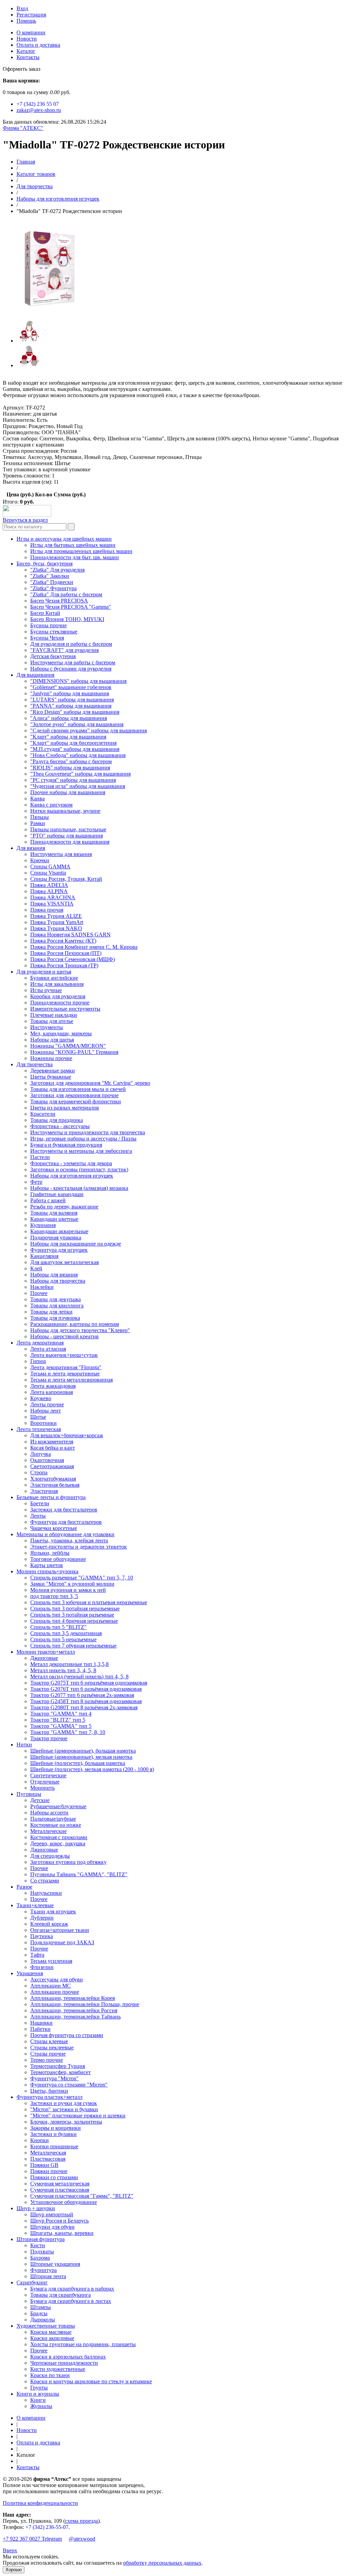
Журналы (41, 2406)
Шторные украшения (55, 2264)
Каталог (26, 51)
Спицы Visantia (48, 873)
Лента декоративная (40, 1343)
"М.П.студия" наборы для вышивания (75, 749)
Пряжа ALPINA (49, 891)
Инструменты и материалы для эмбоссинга (81, 1151)
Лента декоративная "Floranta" (66, 1367)
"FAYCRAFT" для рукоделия (64, 650)
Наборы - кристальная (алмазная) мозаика (79, 1188)
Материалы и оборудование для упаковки (65, 1534)
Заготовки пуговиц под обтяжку (68, 1862)
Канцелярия (44, 1256)
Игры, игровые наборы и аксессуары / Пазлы (83, 1139)
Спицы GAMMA (50, 867)
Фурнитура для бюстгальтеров (66, 1522)
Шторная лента (48, 2276)
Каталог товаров (36, 174)
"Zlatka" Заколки (50, 576)
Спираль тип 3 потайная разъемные (72, 1615)
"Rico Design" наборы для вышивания (75, 712)
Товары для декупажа (56, 1299)
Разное (24, 1887)
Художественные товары (46, 2326)
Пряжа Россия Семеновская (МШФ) (73, 959)
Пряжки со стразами (54, 2177)
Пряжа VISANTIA (52, 904)
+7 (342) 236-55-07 (47, 2527)
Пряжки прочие (49, 2171)
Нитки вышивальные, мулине (65, 811)
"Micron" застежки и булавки (64, 2109)
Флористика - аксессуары (60, 1126)
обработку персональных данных (162, 2563)
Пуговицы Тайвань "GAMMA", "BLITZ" (79, 1874)
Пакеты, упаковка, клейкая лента (69, 1540)
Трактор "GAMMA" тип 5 (61, 1726)
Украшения (30, 1973)
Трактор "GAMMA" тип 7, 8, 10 (68, 1732)
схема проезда (81, 2521)
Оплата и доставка (38, 45)
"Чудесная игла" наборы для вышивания (78, 786)
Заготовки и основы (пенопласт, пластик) (79, 1169)
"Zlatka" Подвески (52, 582)
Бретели (40, 1503)
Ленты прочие (47, 1404)
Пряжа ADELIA (49, 885)
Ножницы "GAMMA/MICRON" (68, 1046)
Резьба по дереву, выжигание (64, 1207)
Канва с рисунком (51, 805)
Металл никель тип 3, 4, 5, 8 (63, 1670)
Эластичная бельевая (55, 1485)
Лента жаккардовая (53, 1386)
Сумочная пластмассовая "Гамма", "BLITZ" (82, 2196)
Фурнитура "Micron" (54, 2078)
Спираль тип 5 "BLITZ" (58, 1627)
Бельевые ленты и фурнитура (51, 1497)
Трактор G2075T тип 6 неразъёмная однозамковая (89, 1683)
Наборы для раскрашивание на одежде (76, 1244)
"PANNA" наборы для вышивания (71, 706)
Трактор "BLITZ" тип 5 (58, 1720)
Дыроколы (43, 2320)
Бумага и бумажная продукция (66, 1145)
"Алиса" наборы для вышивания (69, 718)
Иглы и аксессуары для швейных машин (64, 539)
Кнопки (40, 2140)
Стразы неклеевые (52, 2048)
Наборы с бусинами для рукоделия (71, 669)
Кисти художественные (58, 2369)
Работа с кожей (48, 1200)
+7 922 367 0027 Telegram (32, 2539)
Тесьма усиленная (51, 1961)
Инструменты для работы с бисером (73, 662)
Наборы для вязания (54, 1275)
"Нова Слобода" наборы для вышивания (78, 755)
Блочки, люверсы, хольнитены (66, 2122)
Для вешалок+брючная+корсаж (67, 1435)
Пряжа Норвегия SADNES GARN (70, 935)
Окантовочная (47, 1460)
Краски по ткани (50, 2375)
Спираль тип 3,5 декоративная (66, 1633)
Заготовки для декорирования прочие (74, 1095)
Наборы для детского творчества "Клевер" (80, 1330)
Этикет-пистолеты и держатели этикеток (79, 1547)
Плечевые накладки (54, 1015)
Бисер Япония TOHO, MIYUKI (67, 619)
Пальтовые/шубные (53, 1819)
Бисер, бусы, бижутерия (45, 564)
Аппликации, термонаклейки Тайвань (75, 2017)
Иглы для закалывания (57, 984)
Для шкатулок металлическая (64, 1262)
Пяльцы (40, 817)
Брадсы (39, 2313)
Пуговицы (29, 1794)
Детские (40, 1800)
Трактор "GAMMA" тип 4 (61, 1714)
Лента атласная (48, 1349)
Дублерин (42, 1918)
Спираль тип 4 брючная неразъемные (74, 1621)
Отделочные (45, 1782)
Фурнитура (43, 2270)
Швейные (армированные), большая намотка (83, 1751)
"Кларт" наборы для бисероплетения (73, 743)
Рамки (38, 823)
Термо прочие (47, 2060)
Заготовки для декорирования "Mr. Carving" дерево (90, 1083)
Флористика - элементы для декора (71, 1163)
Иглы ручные (46, 990)
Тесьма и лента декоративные (65, 1374)
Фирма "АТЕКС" (23, 128)
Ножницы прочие (51, 1058)
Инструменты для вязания (61, 854)
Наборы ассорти (49, 1813)
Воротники (43, 1423)
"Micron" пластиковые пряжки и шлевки (78, 2116)
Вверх (10, 2550)
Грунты (39, 2388)
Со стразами (45, 1881)
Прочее (39, 1293)
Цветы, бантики (49, 2091)
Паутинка (42, 1936)
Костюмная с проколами (59, 1837)
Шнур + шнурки (36, 2208)
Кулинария (43, 1225)
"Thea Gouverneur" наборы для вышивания (80, 774)
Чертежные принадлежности (64, 2363)
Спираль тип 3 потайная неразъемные (75, 1608)
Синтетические (48, 1775)
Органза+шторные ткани (60, 1930)
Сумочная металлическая (60, 2184)
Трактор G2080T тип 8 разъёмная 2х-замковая (84, 1707)
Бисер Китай (45, 613)
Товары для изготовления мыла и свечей (78, 1089)
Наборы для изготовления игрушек (58, 199)
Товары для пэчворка (55, 1318)
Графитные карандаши (57, 1194)
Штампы (41, 2307)
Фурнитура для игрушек (59, 1250)
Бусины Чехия (47, 638)
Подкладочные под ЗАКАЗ (62, 1942)
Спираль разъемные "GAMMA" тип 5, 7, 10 (82, 1578)
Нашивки (41, 2023)
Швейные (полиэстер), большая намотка (78, 1763)
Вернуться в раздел (25, 520)
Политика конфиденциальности (40, 2503)
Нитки (24, 1745)
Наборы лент (46, 1411)
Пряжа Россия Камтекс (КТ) (63, 941)
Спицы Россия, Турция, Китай (66, 879)
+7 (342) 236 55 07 (38, 104)
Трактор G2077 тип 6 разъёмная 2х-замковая (82, 1695)
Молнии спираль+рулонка (47, 1571)
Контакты (28, 57)
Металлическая (48, 2153)
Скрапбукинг (32, 2282)
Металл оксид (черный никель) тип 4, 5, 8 (79, 1677)
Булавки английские (54, 978)
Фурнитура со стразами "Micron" (69, 2085)
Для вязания (31, 848)
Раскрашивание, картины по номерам (75, 1324)
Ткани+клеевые (35, 1905)
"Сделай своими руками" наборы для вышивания (89, 730)
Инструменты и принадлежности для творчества (88, 1132)
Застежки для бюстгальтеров (64, 1510)
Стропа (39, 1472)
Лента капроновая (52, 1392)
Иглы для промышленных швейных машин (81, 551)
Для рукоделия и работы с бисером (71, 644)
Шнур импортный (52, 2214)
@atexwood (82, 2539)
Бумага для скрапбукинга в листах (71, 2301)
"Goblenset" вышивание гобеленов (71, 687)
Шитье (38, 1417)
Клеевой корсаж (49, 1924)
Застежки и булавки (53, 2134)
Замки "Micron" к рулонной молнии (72, 1584)
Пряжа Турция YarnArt (57, 922)
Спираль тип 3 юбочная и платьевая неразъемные (89, 1602)
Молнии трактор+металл (46, 1652)
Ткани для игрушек (53, 1911)
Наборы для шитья (52, 1040)
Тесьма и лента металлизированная (71, 1380)
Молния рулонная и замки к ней (68, 1590)
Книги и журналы (38, 2394)
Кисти (38, 2245)
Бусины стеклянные (54, 632)
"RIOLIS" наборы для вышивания (70, 768)
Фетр (36, 1182)
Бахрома (40, 2258)
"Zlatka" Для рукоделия (57, 570)
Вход (22, 8)
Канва (37, 798)
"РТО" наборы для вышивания (67, 836)
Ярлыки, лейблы (50, 1553)
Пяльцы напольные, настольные (68, 829)
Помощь (26, 21)
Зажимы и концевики (56, 2128)
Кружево (41, 1398)
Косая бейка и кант (53, 1448)
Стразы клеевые (49, 2041)
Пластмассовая (48, 2159)
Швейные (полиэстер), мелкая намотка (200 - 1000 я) (92, 1769)
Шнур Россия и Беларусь (59, 2221)
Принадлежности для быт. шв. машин (75, 557)
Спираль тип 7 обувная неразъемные (73, 1646)
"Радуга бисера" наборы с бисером (71, 761)
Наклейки (42, 1287)
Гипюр (38, 1361)
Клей (36, 1268)
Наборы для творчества (58, 1281)
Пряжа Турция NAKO (56, 928)
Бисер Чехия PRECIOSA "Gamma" (71, 607)
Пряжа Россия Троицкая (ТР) (64, 965)
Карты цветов (47, 1565)
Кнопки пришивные (54, 2146)
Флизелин (42, 1967)
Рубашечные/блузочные (58, 1806)
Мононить (42, 1788)
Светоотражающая (52, 1466)
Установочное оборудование (64, 2202)
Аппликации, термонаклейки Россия (74, 2010)
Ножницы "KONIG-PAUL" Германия (74, 1052)
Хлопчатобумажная (53, 1479)
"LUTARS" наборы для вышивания (72, 700)
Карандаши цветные (54, 1219)
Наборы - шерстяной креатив (64, 1336)
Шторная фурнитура (41, 2239)
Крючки (40, 860)
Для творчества (35, 186)
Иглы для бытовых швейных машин (73, 545)
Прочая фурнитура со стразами (67, 2035)
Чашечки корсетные (54, 1528)
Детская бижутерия (53, 656)
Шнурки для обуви (52, 2227)
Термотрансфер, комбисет (60, 2072)
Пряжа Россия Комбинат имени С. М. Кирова (84, 947)
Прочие (39, 1868)
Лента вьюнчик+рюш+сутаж (64, 1355)
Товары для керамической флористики (76, 1101)
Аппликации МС (51, 1986)
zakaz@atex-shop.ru (39, 110)
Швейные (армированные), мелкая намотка (81, 1757)
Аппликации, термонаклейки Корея (73, 1998)
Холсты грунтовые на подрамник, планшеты (83, 2344)
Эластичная (44, 1491)
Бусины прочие (48, 625)
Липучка (41, 1454)
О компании (31, 32)
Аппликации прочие (55, 1992)
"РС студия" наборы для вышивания (73, 780)
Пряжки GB (44, 2165)
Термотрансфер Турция (58, 2066)
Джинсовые (44, 1658)
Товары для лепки (51, 1312)
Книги (38, 2400)
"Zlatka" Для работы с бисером (66, 594)
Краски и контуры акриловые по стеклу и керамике (91, 2381)
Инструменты (47, 1027)
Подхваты (42, 2252)
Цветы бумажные (51, 1077)
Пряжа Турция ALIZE (56, 916)
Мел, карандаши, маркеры (61, 1033)
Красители (43, 1114)
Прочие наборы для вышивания (68, 792)
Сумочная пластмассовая (60, 2190)
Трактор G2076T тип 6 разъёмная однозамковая (86, 1689)
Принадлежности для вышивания (70, 842)
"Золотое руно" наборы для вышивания (77, 724)
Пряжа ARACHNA (53, 897)
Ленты (38, 1516)
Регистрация (31, 15)
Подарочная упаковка (56, 1238)
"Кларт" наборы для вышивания (68, 737)
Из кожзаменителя (52, 1442)
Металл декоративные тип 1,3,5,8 (69, 1664)
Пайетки (40, 2029)
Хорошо (14, 2570)
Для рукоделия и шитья (44, 972)
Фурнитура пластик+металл (49, 2097)
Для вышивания (35, 675)
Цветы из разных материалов (65, 1108)
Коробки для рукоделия (58, 996)
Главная (26, 162)
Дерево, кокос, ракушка (58, 1843)
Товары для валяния (54, 1213)
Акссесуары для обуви (57, 1979)
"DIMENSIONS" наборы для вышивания (78, 681)
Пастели (40, 1157)
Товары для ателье (52, 1021)
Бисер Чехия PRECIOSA (59, 601)
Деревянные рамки (53, 1071)
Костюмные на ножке (56, 1825)
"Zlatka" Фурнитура (53, 588)
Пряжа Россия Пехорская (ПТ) (66, 953)
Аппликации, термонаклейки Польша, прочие (85, 2004)
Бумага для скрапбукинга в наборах (72, 2289)
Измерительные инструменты (65, 1009)
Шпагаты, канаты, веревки (62, 2233)
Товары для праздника (57, 1120)
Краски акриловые (52, 2338)
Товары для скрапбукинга (60, 2295)
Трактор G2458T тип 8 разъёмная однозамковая (86, 1701)
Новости (27, 39)
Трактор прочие (49, 1738)
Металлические (48, 1831)
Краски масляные (51, 2332)
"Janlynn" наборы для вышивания (70, 693)
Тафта (37, 1955)
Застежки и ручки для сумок (64, 2103)
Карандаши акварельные (59, 1231)
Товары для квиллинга (57, 1306)
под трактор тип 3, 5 (54, 1596)
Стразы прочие (48, 2054)
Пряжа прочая (47, 910)
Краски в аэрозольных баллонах (68, 2357)
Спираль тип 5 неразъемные (63, 1639)
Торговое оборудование (58, 1559)
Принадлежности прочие (60, 1003)
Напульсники (46, 1893)
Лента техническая (39, 1429)
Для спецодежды (50, 1856)
